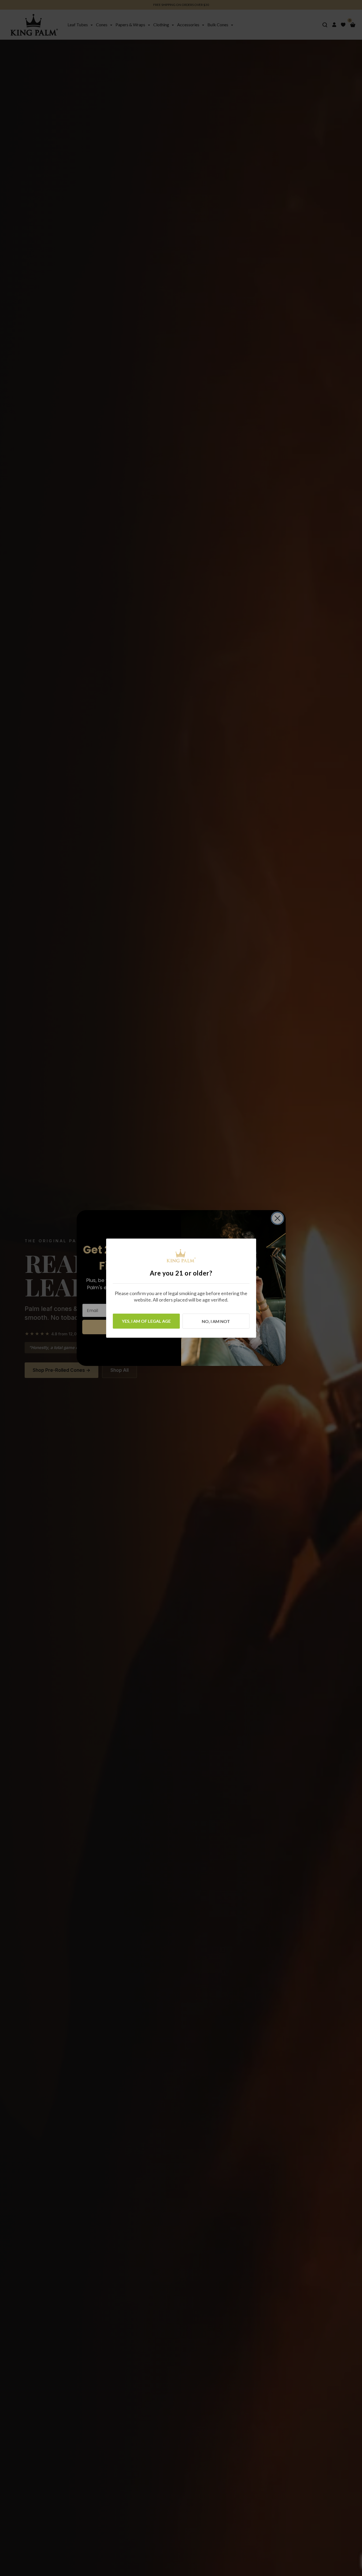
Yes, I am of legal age (146, 1321)
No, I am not (216, 1321)
